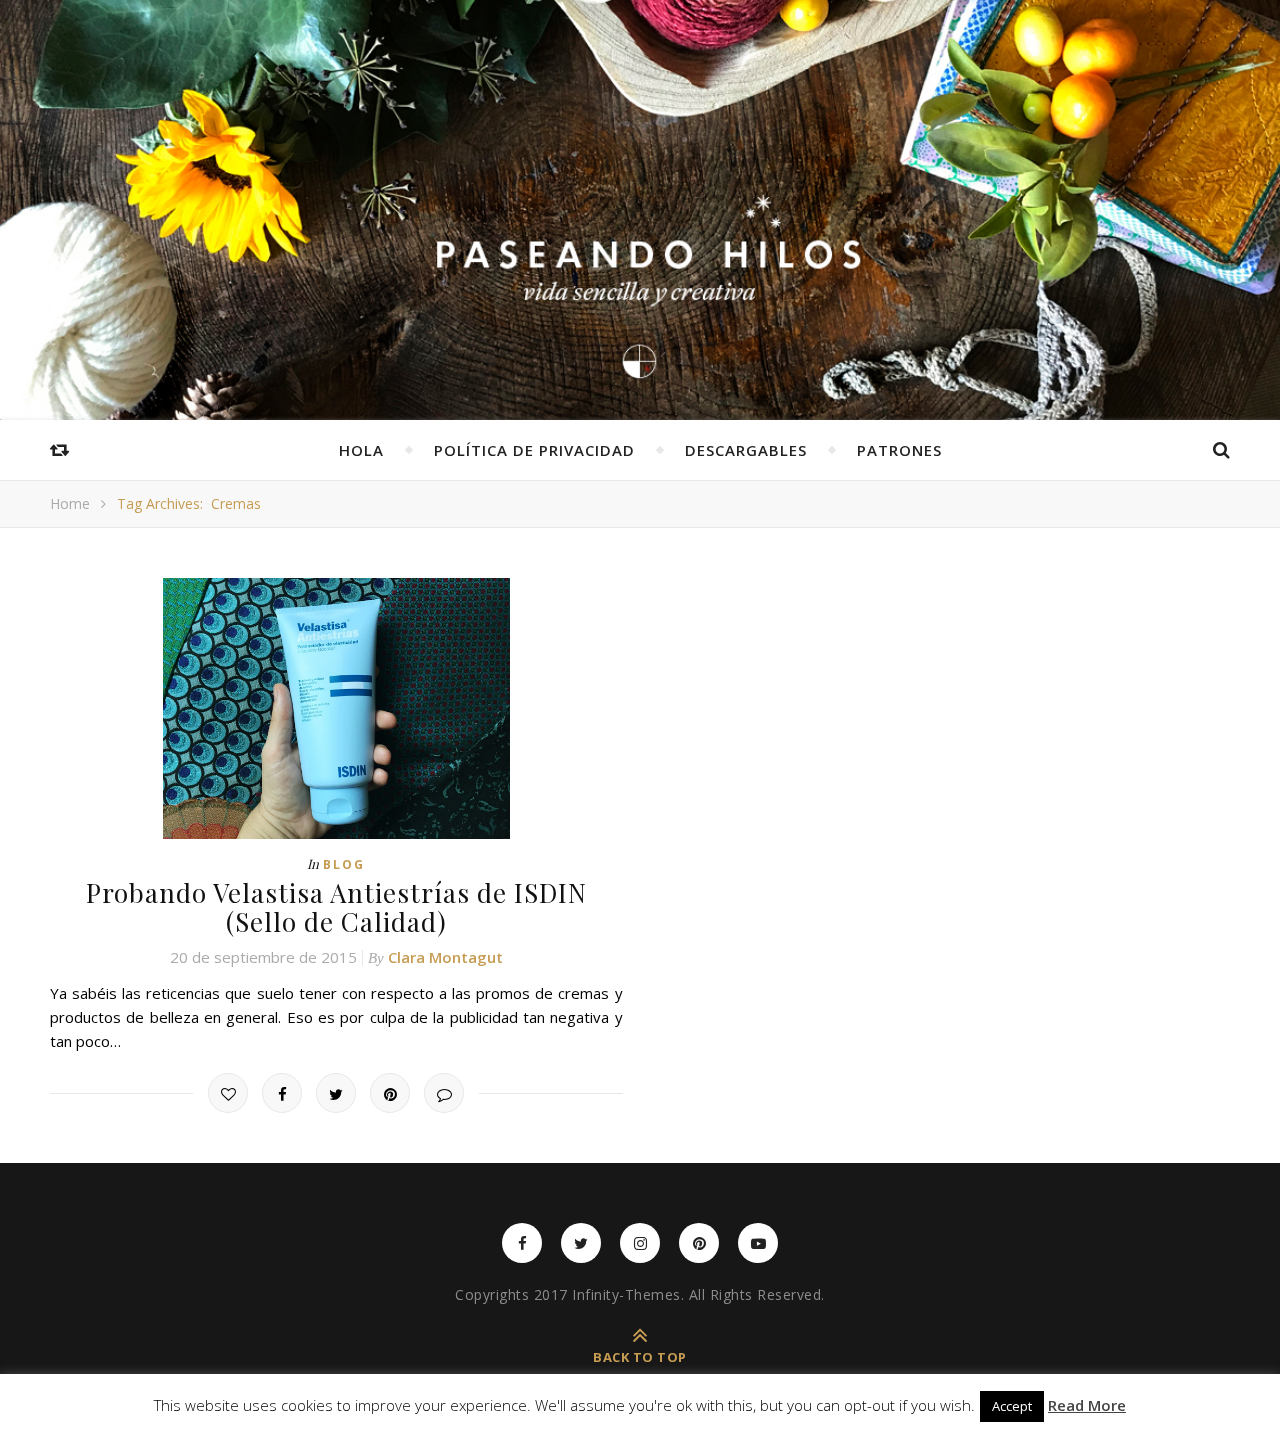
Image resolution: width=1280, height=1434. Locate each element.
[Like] (228, 1093)
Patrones (899, 450)
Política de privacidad (534, 450)
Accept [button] (1012, 1406)
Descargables (746, 450)
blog (344, 864)
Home (70, 503)
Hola (361, 450)
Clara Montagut (445, 957)
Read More (1087, 1405)
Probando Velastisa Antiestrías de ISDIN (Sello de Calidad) (336, 907)
